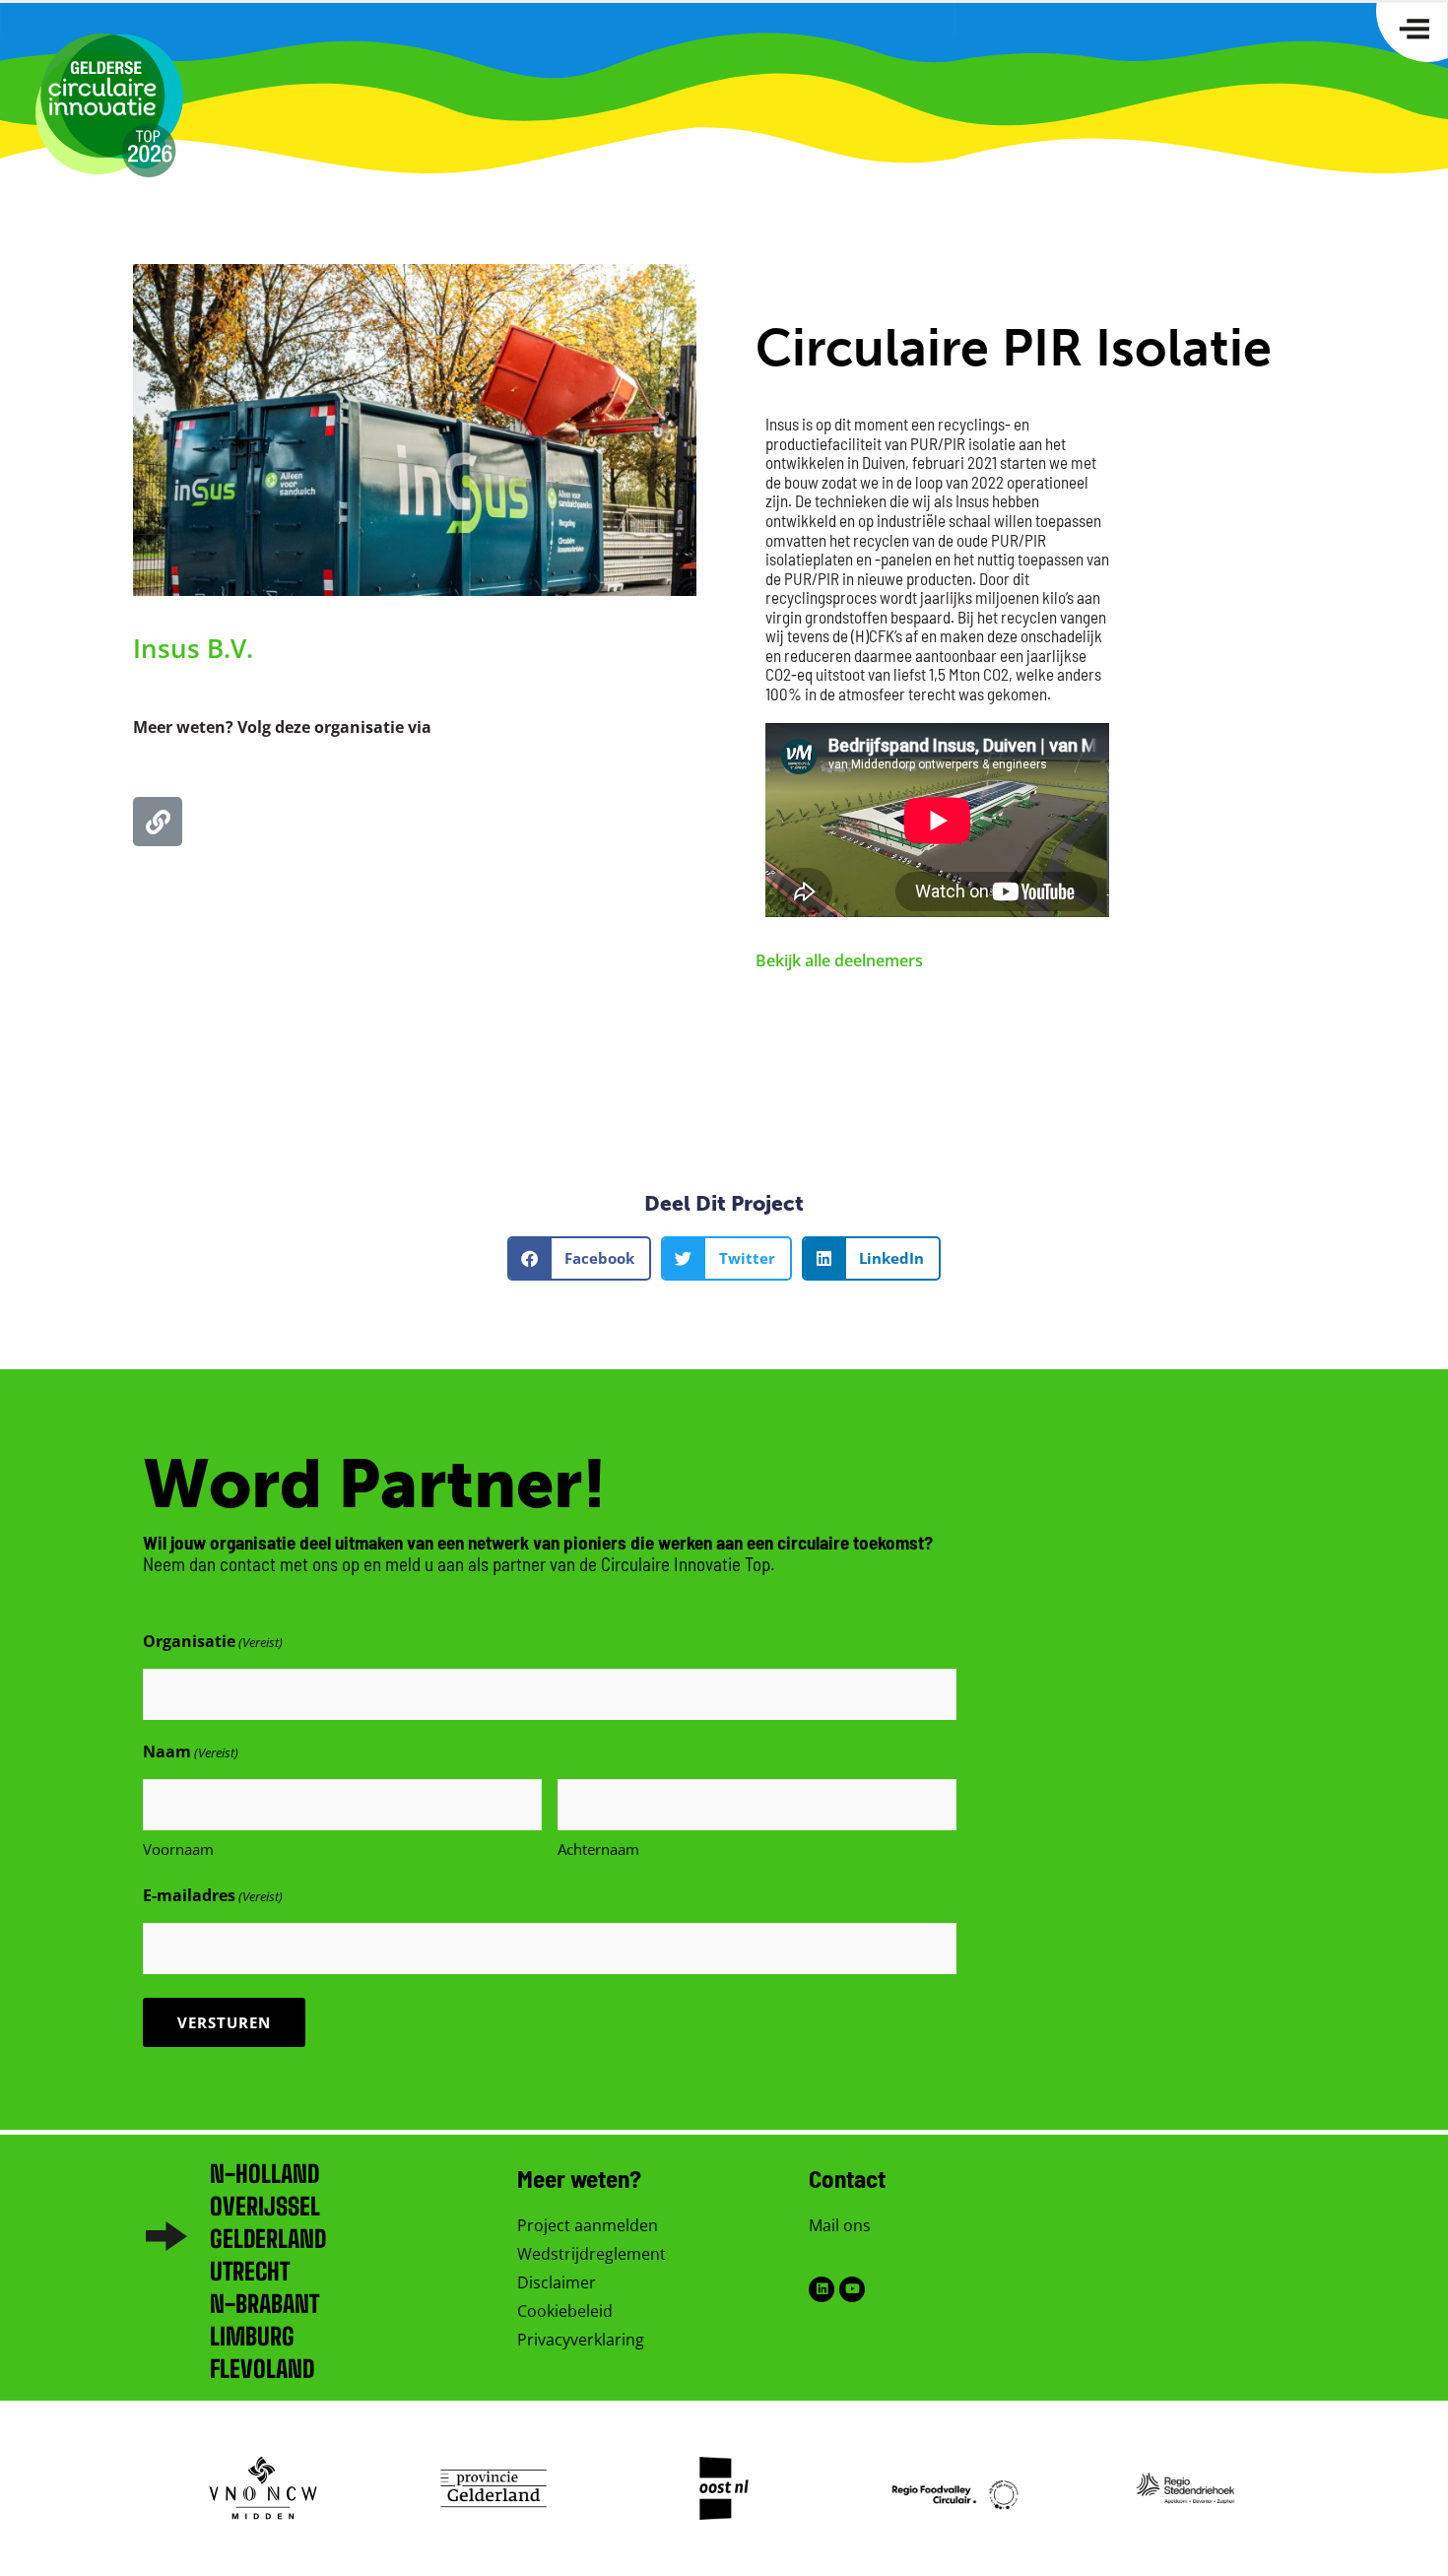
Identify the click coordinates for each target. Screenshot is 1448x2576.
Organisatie (213, 1641)
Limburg (252, 2336)
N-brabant (264, 2304)
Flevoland (262, 2369)
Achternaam (598, 1849)
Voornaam (178, 1849)
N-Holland (264, 2174)
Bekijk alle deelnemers (839, 960)
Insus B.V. (193, 648)
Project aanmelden (588, 2225)
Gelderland (268, 2239)
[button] (580, 1258)
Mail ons (840, 2225)
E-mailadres (213, 1895)
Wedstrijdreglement (592, 2254)
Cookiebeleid (565, 2311)
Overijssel (265, 2206)
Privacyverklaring (581, 2340)
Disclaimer (557, 2282)
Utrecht (250, 2271)
